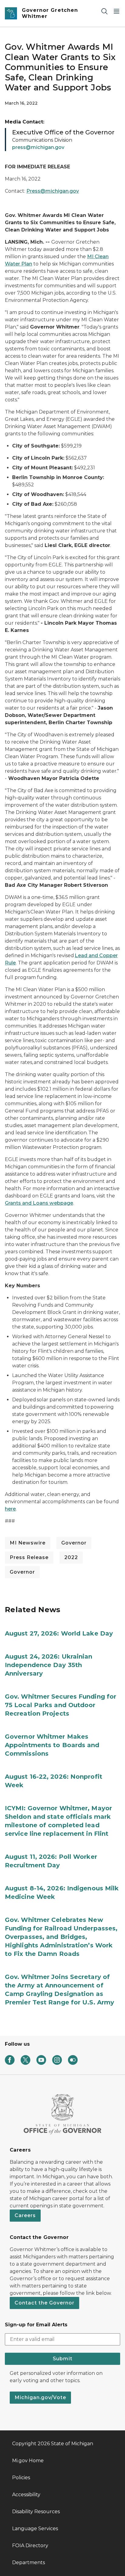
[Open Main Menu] (117, 11)
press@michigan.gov (38, 147)
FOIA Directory (30, 2546)
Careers (25, 2215)
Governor (74, 1543)
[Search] (104, 11)
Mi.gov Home (28, 2461)
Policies (21, 2478)
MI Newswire (28, 1543)
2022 (71, 1557)
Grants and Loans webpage (39, 1203)
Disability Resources (36, 2512)
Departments (29, 2562)
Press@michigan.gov (53, 191)
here (10, 1509)
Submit (63, 2359)
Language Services (35, 2529)
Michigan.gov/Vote (40, 2397)
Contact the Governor (44, 2303)
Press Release (29, 1557)
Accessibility (26, 2495)
